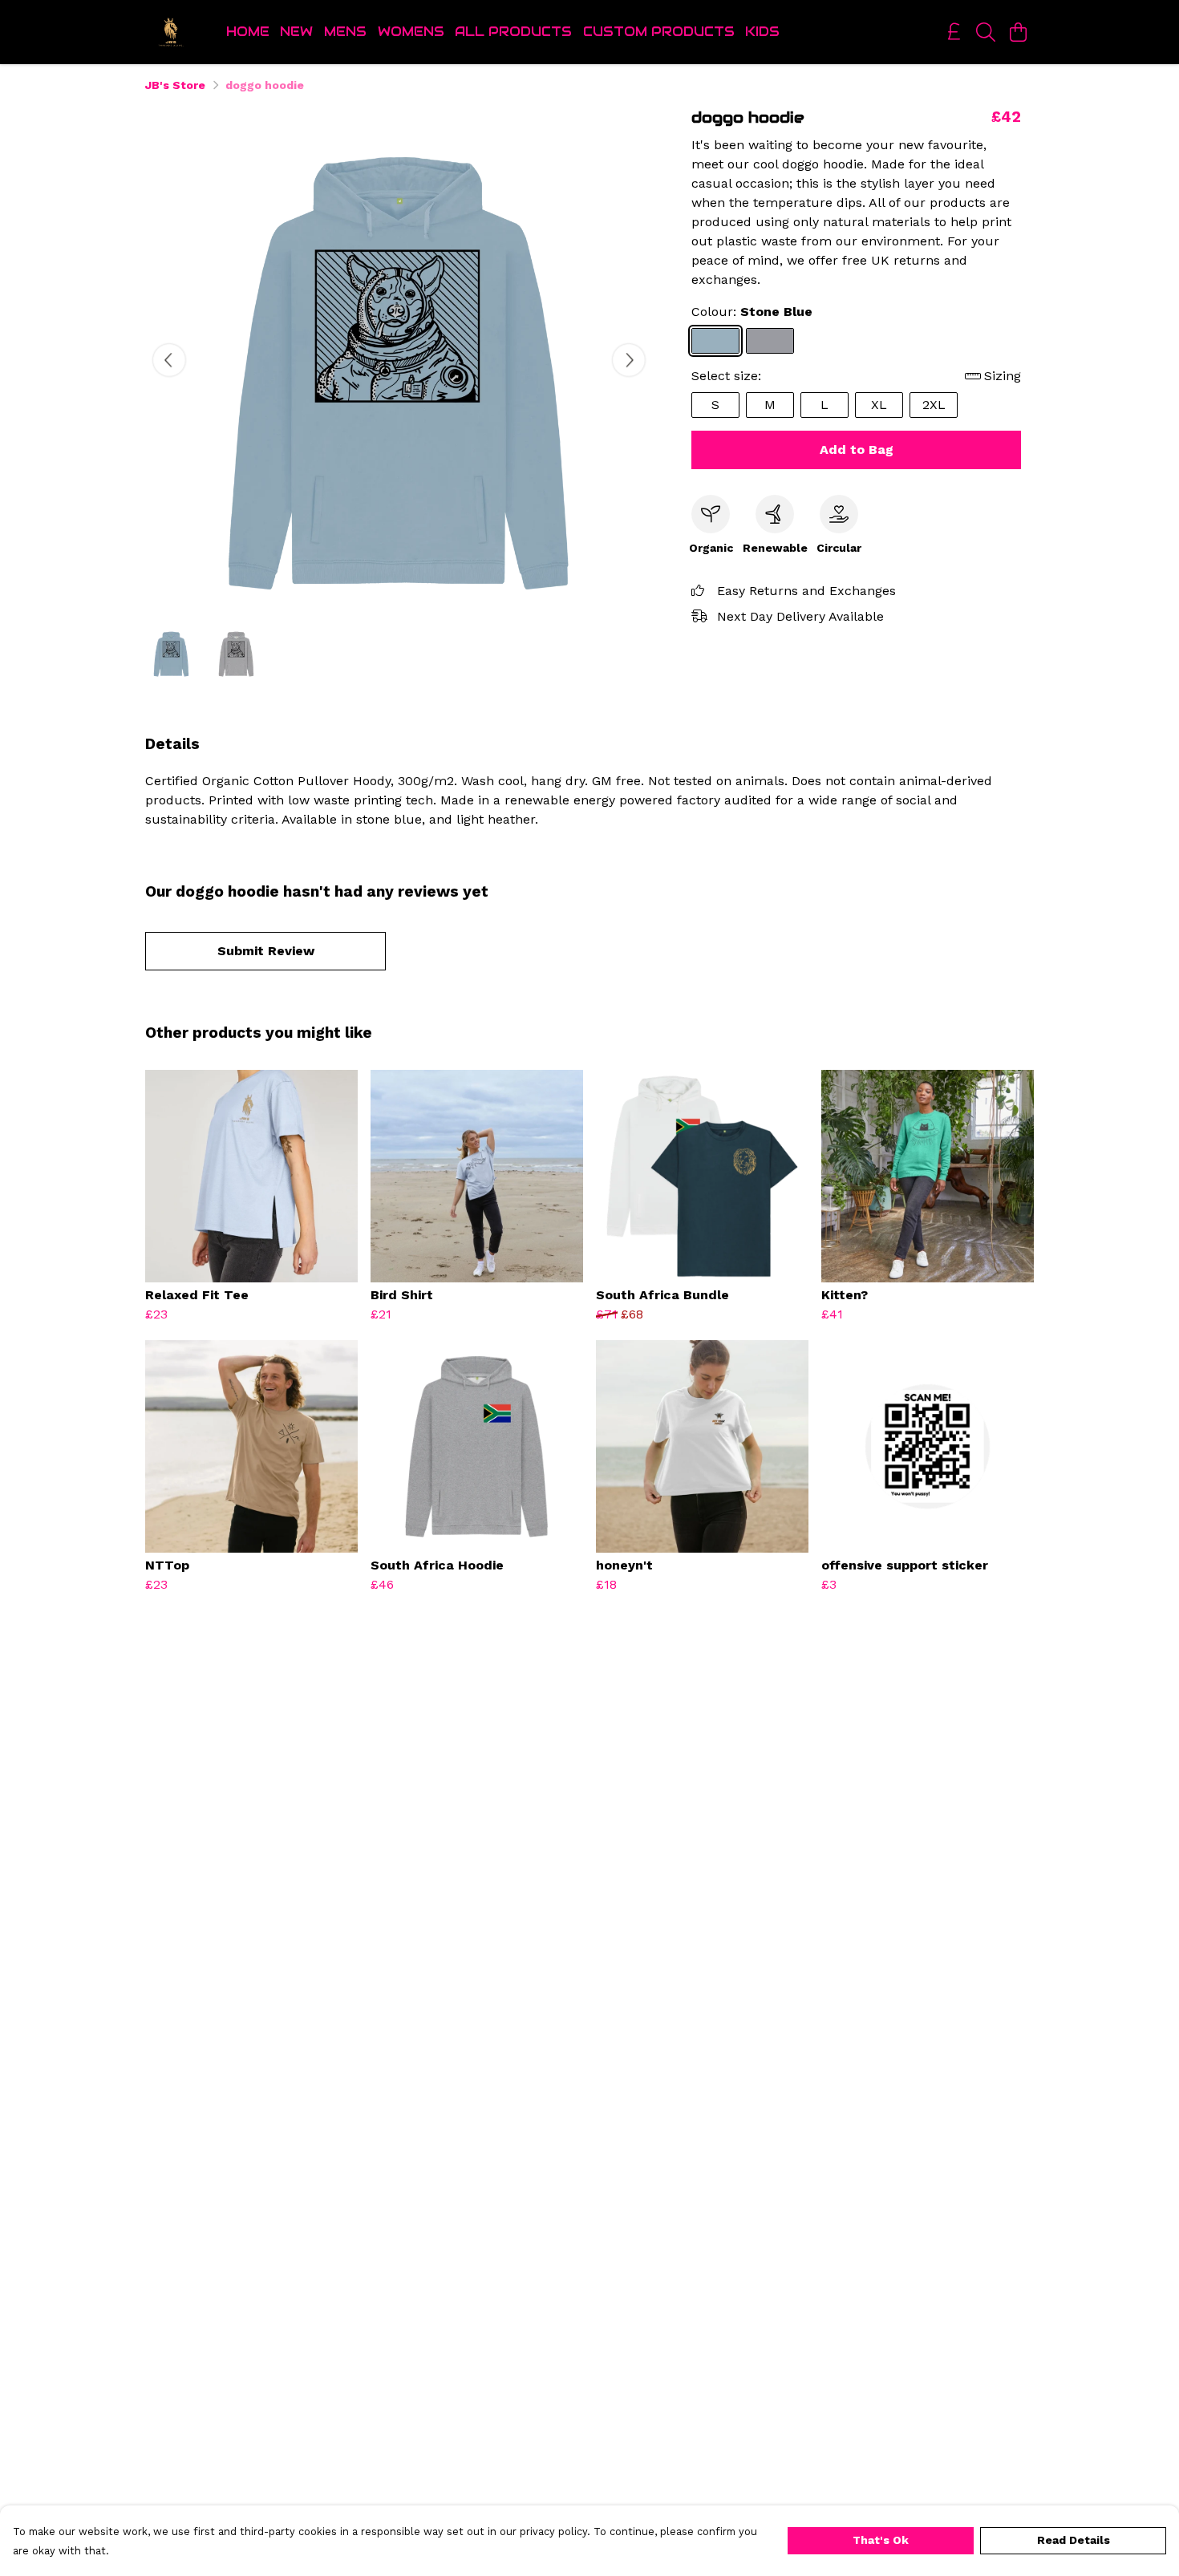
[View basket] (1018, 32)
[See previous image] (169, 360)
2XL (934, 405)
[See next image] (629, 360)
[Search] (986, 32)
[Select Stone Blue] (715, 341)
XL (879, 405)
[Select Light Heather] (770, 341)
